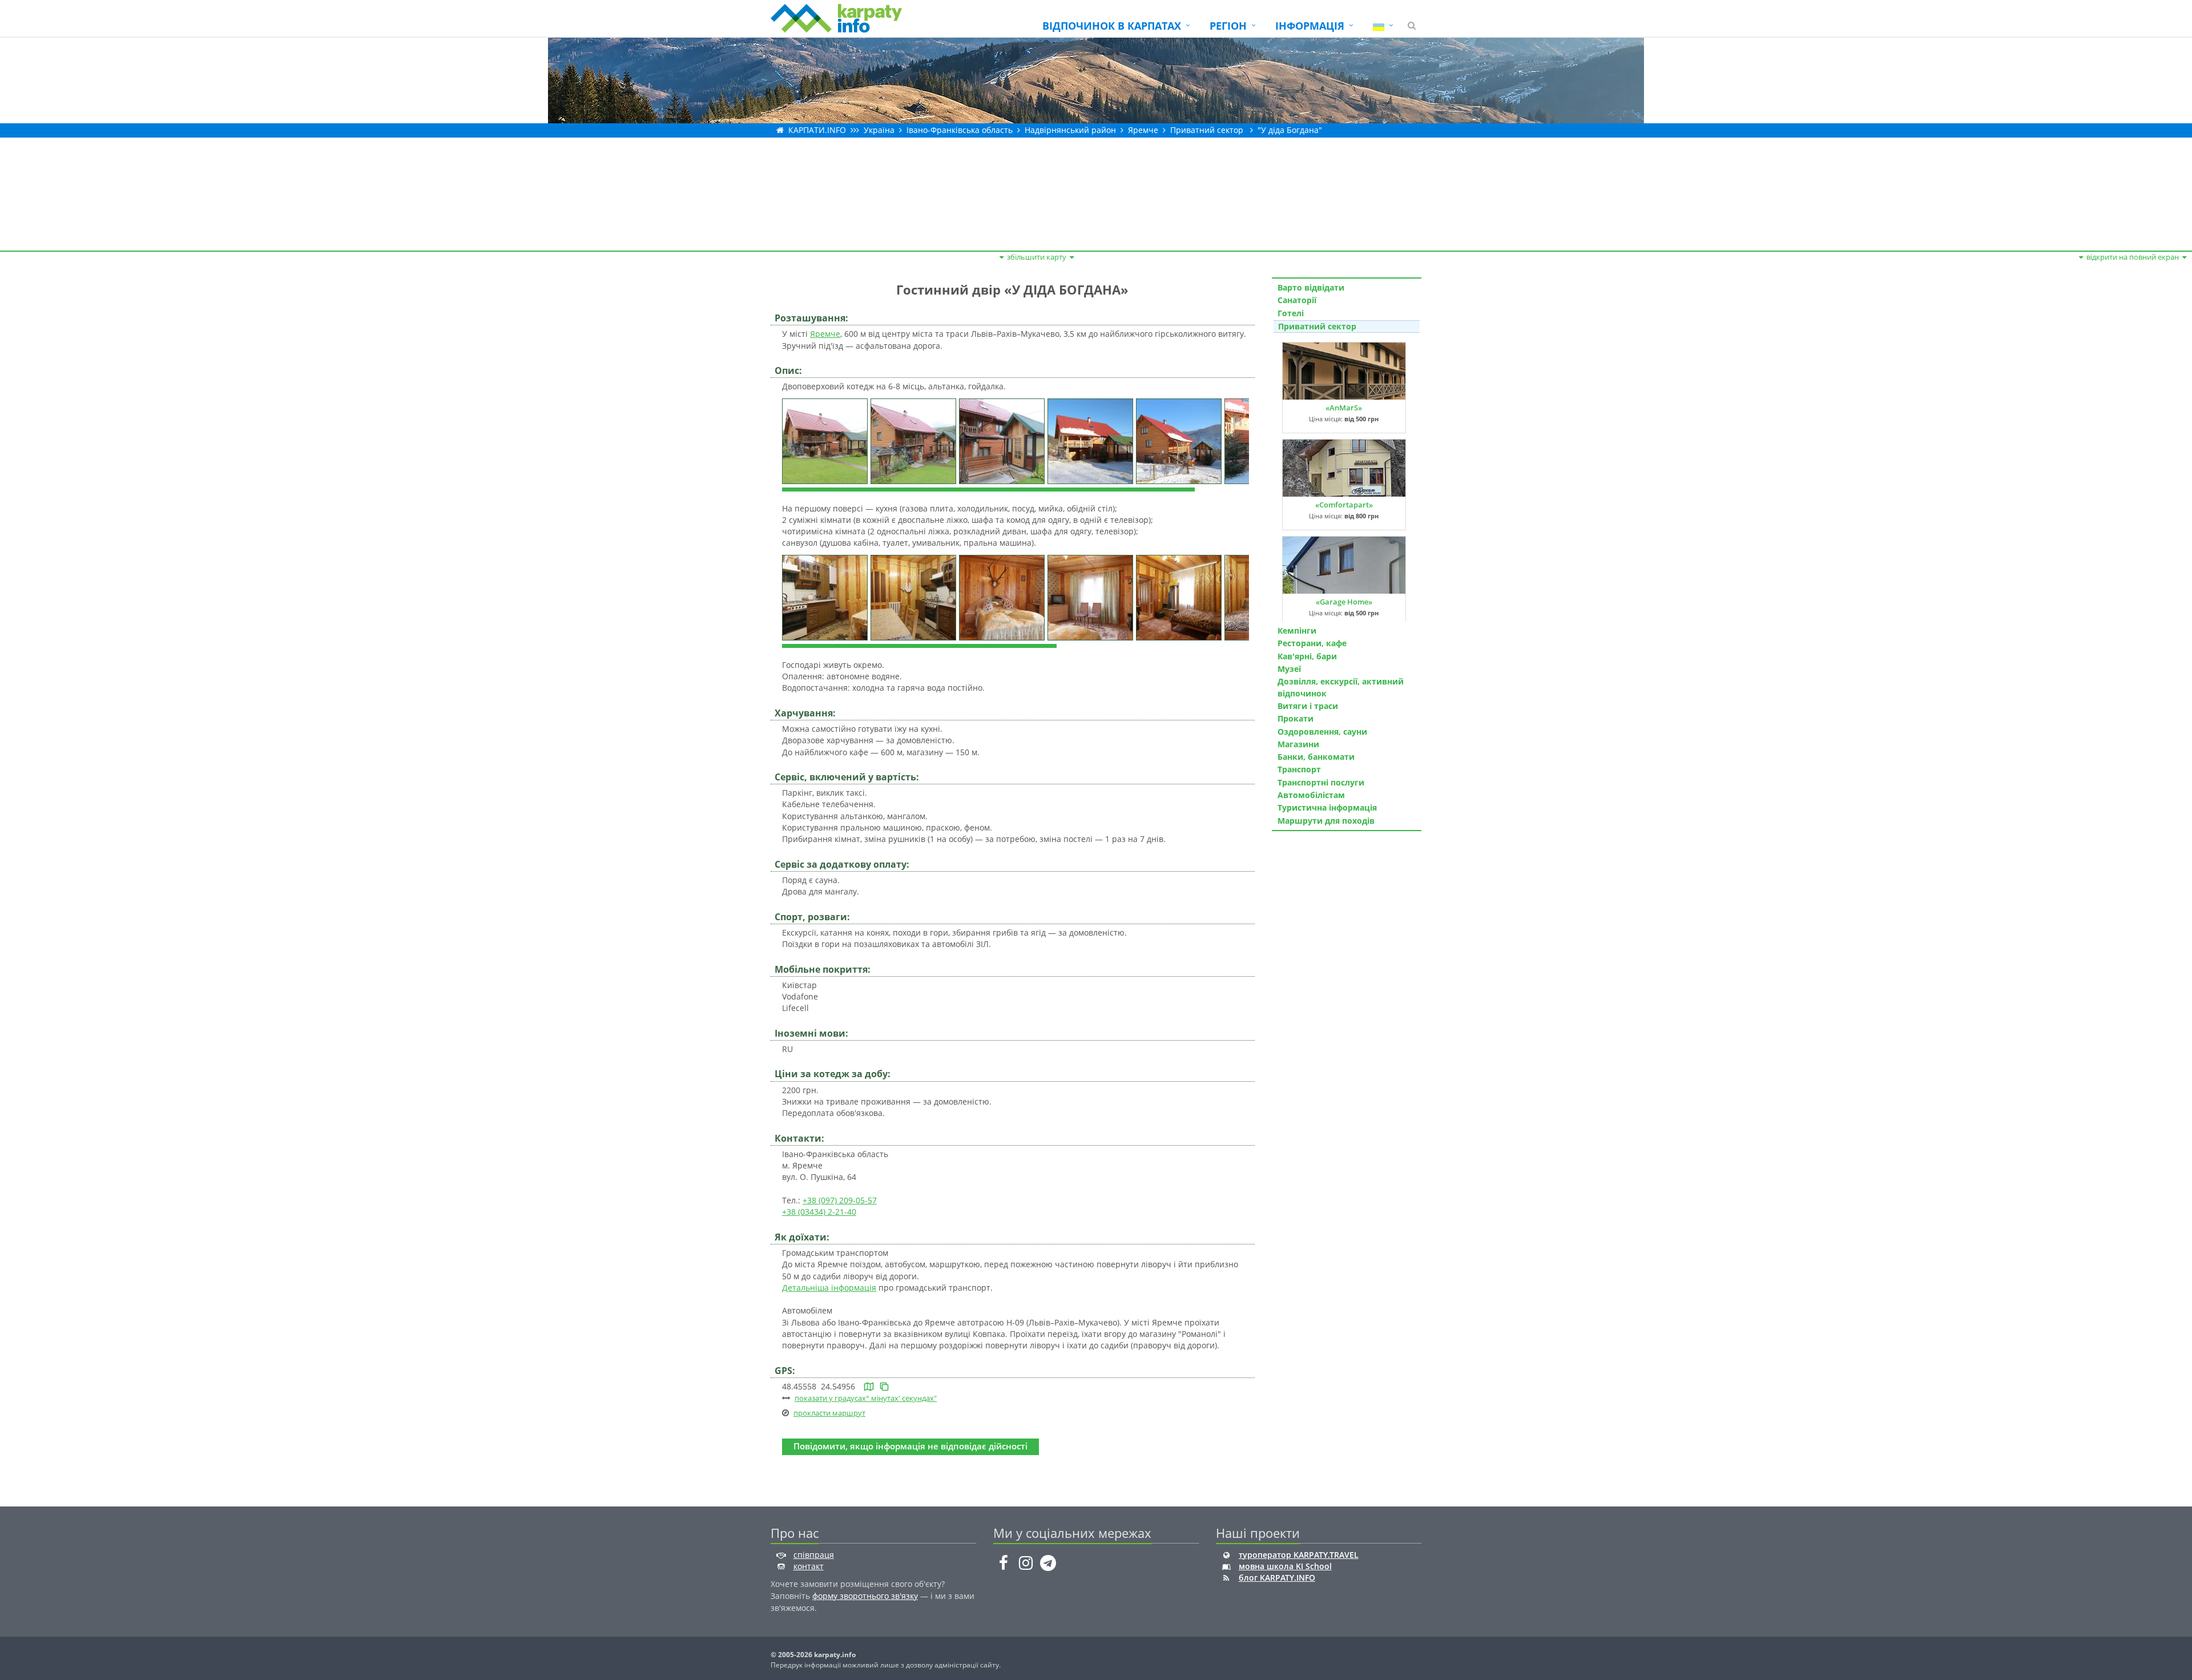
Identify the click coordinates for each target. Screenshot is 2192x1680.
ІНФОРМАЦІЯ (1310, 26)
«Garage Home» (1344, 602)
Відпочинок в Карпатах (1112, 26)
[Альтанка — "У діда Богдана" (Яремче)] (1003, 440)
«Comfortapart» (1344, 505)
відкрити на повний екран (2133, 257)
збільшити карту (1037, 257)
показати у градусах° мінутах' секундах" (866, 1398)
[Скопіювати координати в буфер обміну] (884, 1386)
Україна (879, 130)
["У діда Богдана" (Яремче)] (826, 440)
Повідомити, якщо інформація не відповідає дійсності (910, 1446)
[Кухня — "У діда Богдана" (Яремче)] (826, 596)
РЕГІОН (1228, 26)
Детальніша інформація (829, 1288)
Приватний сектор (1207, 130)
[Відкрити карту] (869, 1386)
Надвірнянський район (1070, 130)
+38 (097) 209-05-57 (840, 1200)
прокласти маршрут (829, 1413)
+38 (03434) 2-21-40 (819, 1212)
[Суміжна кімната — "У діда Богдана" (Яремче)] (1003, 596)
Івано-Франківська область (960, 130)
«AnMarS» (1344, 408)
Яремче (1143, 130)
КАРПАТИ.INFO (817, 130)
